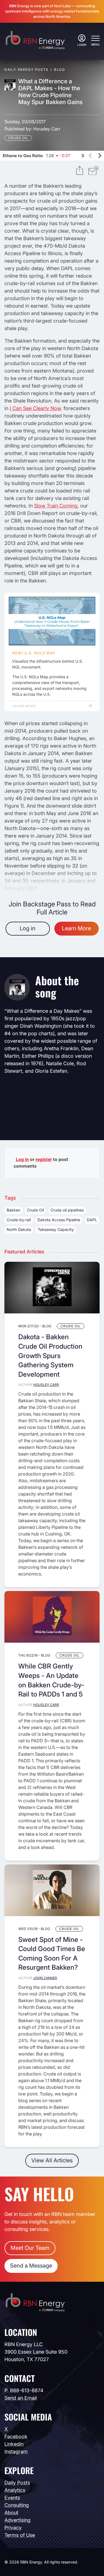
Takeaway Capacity (56, 1229)
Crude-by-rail (19, 1220)
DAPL (92, 1220)
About (11, 2513)
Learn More (24, 706)
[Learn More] (52, 621)
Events (12, 2498)
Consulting (17, 2505)
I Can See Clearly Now (35, 408)
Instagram (16, 2451)
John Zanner (45, 1978)
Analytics (15, 2490)
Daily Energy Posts (26, 70)
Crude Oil (18, 138)
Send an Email (21, 2398)
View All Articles (52, 2160)
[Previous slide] (91, 155)
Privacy (13, 2528)
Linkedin (14, 2444)
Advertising (17, 2520)
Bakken (13, 1210)
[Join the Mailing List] (93, 171)
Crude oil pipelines (67, 1210)
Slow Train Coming (56, 506)
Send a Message (31, 2266)
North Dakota (19, 1229)
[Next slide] (100, 155)
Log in (28, 928)
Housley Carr (47, 129)
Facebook (16, 2436)
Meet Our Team (30, 2248)
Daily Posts (17, 2483)
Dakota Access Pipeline (59, 1220)
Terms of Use (20, 2535)
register (44, 1159)
